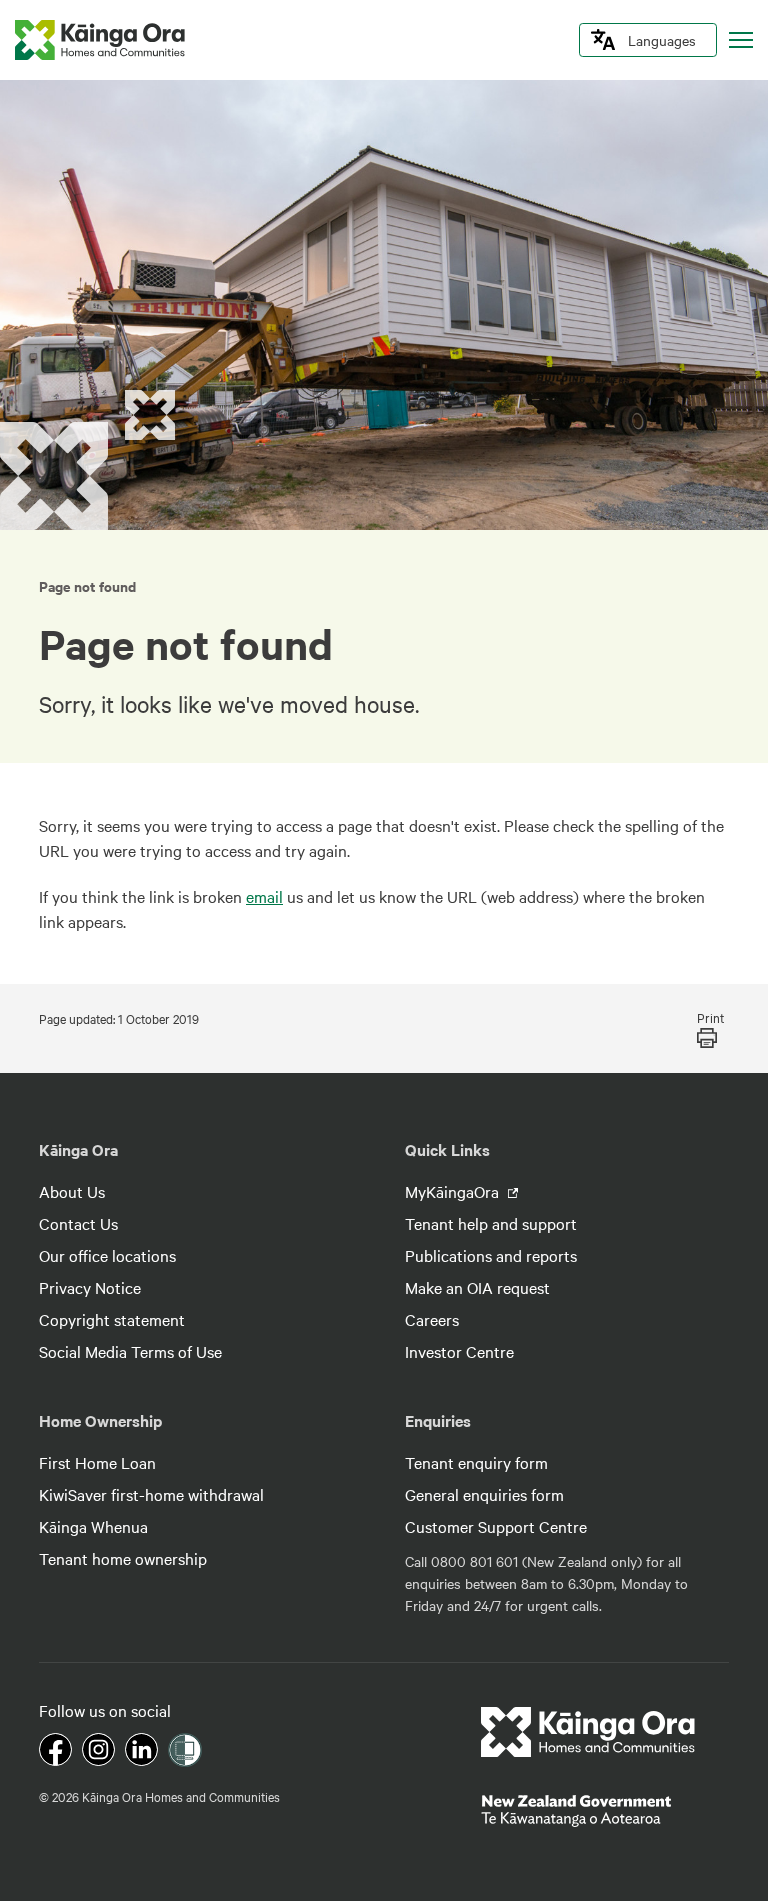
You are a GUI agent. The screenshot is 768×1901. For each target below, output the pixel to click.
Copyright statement (112, 1319)
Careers (432, 1319)
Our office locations (107, 1255)
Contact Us (78, 1223)
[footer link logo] (588, 1732)
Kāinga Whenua (93, 1526)
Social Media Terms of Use (130, 1351)
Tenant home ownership (123, 1558)
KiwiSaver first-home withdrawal (151, 1494)
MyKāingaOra (454, 1191)
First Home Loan (97, 1462)
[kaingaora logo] (100, 40)
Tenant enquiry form (476, 1462)
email (264, 896)
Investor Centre (459, 1351)
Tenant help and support (491, 1223)
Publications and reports (491, 1255)
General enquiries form (484, 1494)
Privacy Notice (90, 1287)
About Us (72, 1191)
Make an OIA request (477, 1287)
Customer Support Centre (496, 1526)
